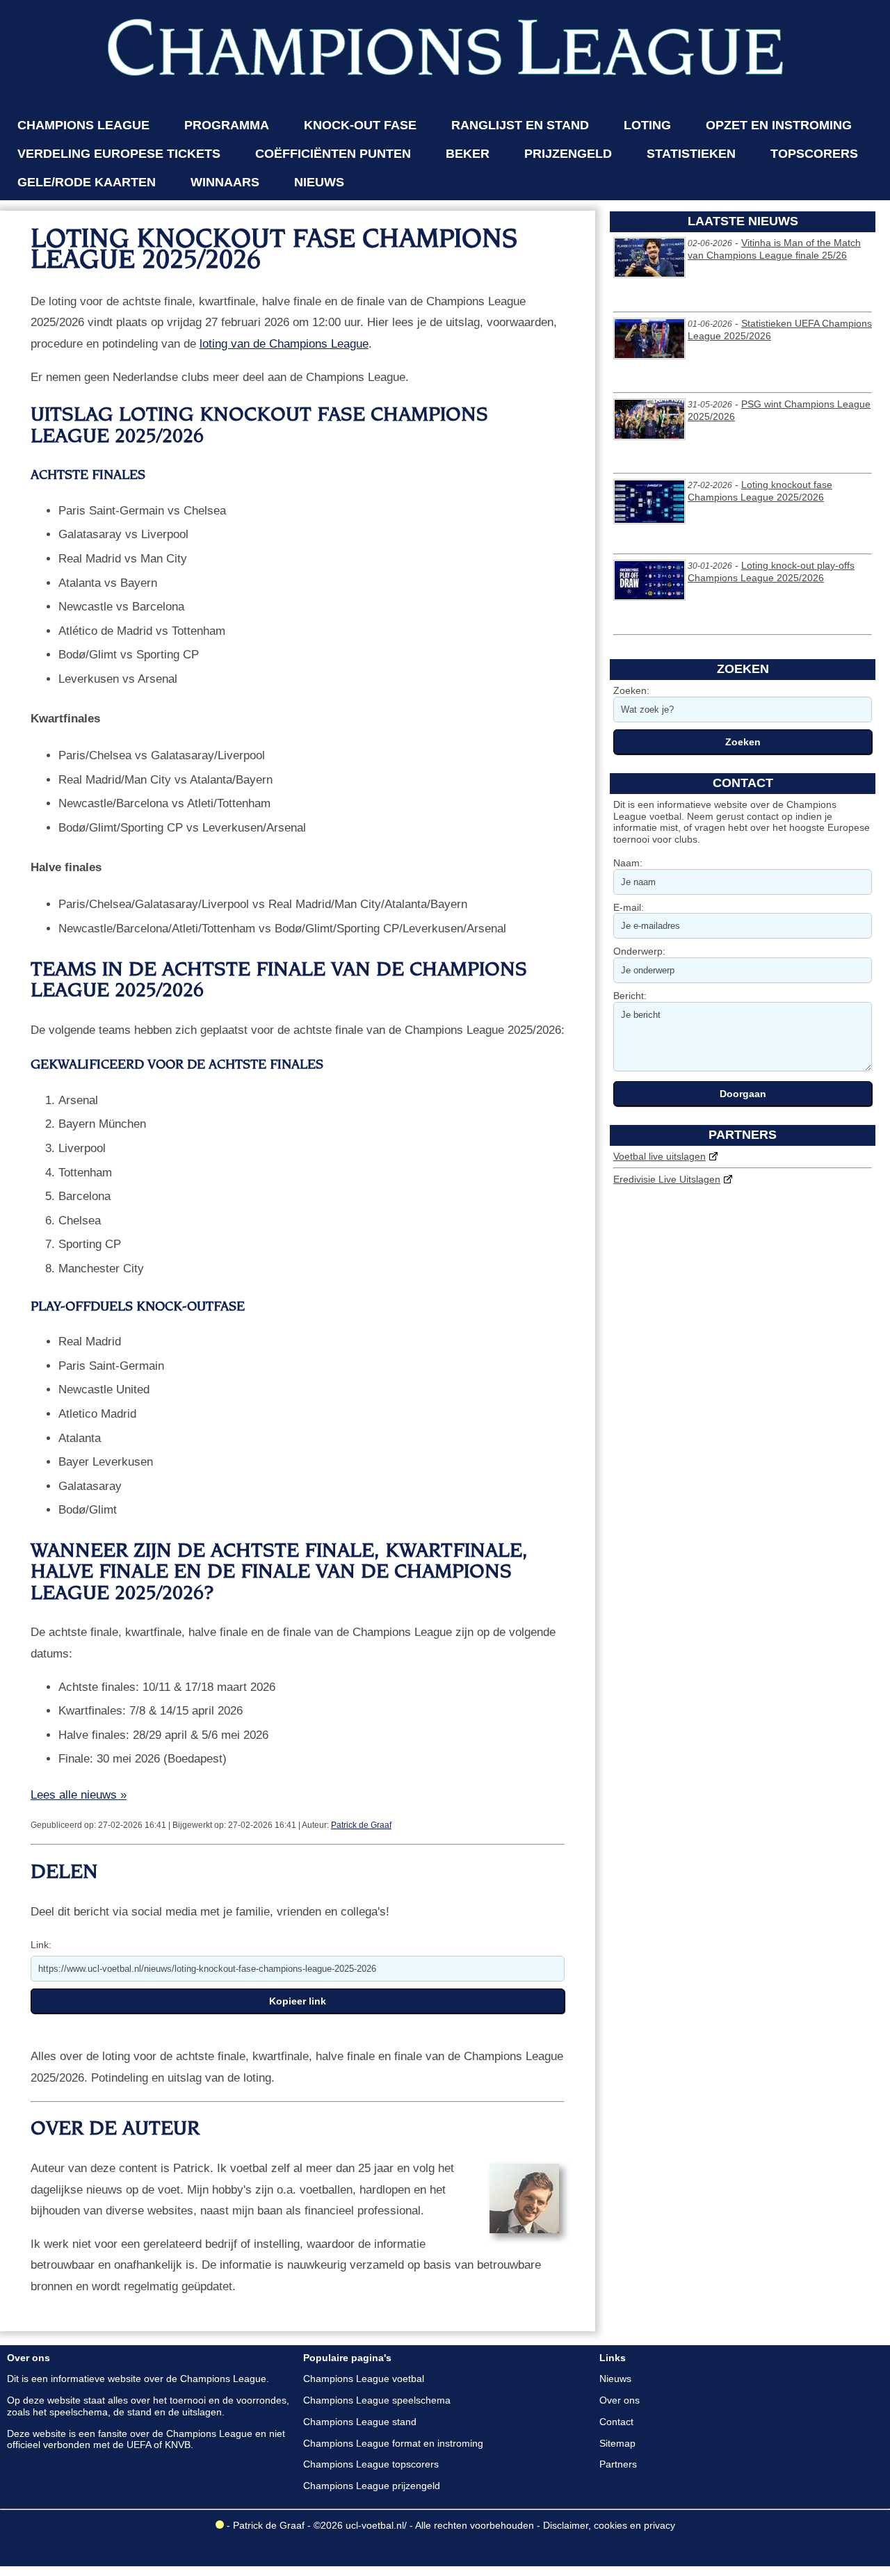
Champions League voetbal (364, 2379)
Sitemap (617, 2443)
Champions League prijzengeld (372, 2486)
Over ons (620, 2400)
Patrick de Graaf (361, 1825)
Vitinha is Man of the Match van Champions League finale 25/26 (774, 249)
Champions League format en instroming (393, 2443)
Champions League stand (360, 2422)
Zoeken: (631, 690)
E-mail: (629, 907)
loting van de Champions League (284, 344)
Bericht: (630, 996)
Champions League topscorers (371, 2464)
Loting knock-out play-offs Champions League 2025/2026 (771, 572)
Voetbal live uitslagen (660, 1156)
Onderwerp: (639, 951)
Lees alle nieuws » (79, 1795)
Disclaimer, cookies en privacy (609, 2525)
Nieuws (615, 2379)
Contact (616, 2422)
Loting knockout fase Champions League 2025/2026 (760, 491)
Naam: (628, 863)
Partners (618, 2464)
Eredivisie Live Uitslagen (667, 1179)
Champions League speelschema (377, 2400)
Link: (41, 1945)
